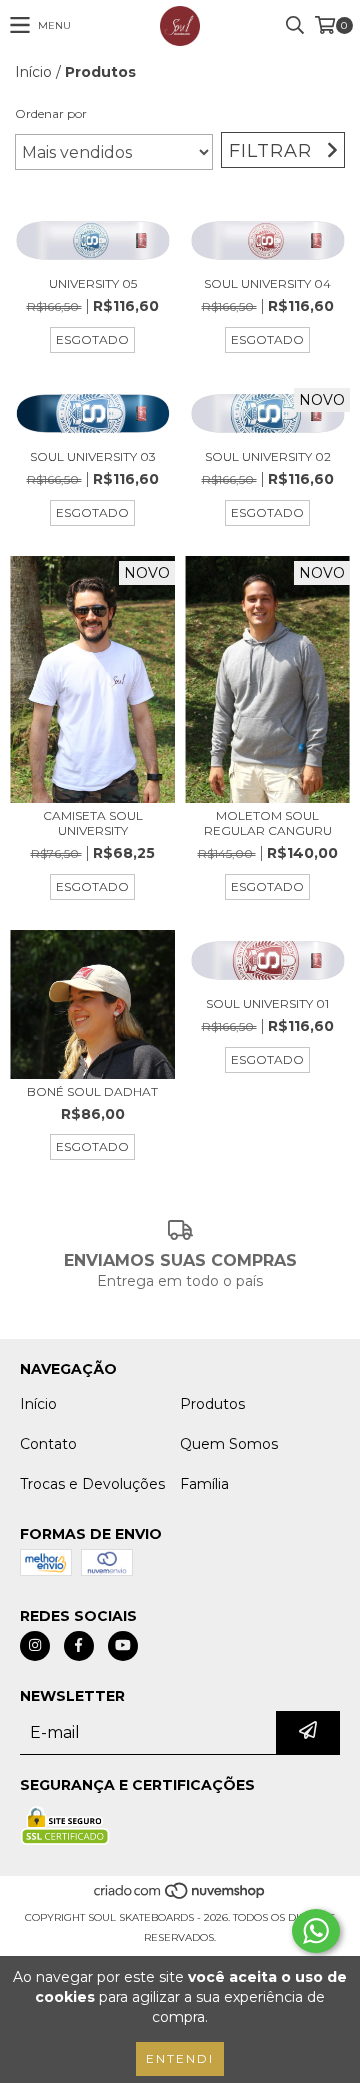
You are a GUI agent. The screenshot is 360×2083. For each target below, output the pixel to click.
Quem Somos (229, 1444)
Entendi (180, 2058)
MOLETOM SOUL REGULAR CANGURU (268, 823)
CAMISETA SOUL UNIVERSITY (93, 823)
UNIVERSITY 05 (93, 283)
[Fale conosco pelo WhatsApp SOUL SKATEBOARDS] (316, 1931)
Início (33, 72)
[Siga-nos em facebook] (79, 1646)
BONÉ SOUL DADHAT (92, 1091)
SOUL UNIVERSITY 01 (267, 1003)
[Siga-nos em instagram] (35, 1646)
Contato (48, 1444)
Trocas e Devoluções (92, 1484)
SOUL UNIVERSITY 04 (267, 283)
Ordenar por (51, 113)
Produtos (212, 1404)
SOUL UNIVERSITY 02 (268, 456)
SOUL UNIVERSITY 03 (93, 456)
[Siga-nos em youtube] (123, 1646)
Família (204, 1484)
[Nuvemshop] (180, 1897)
